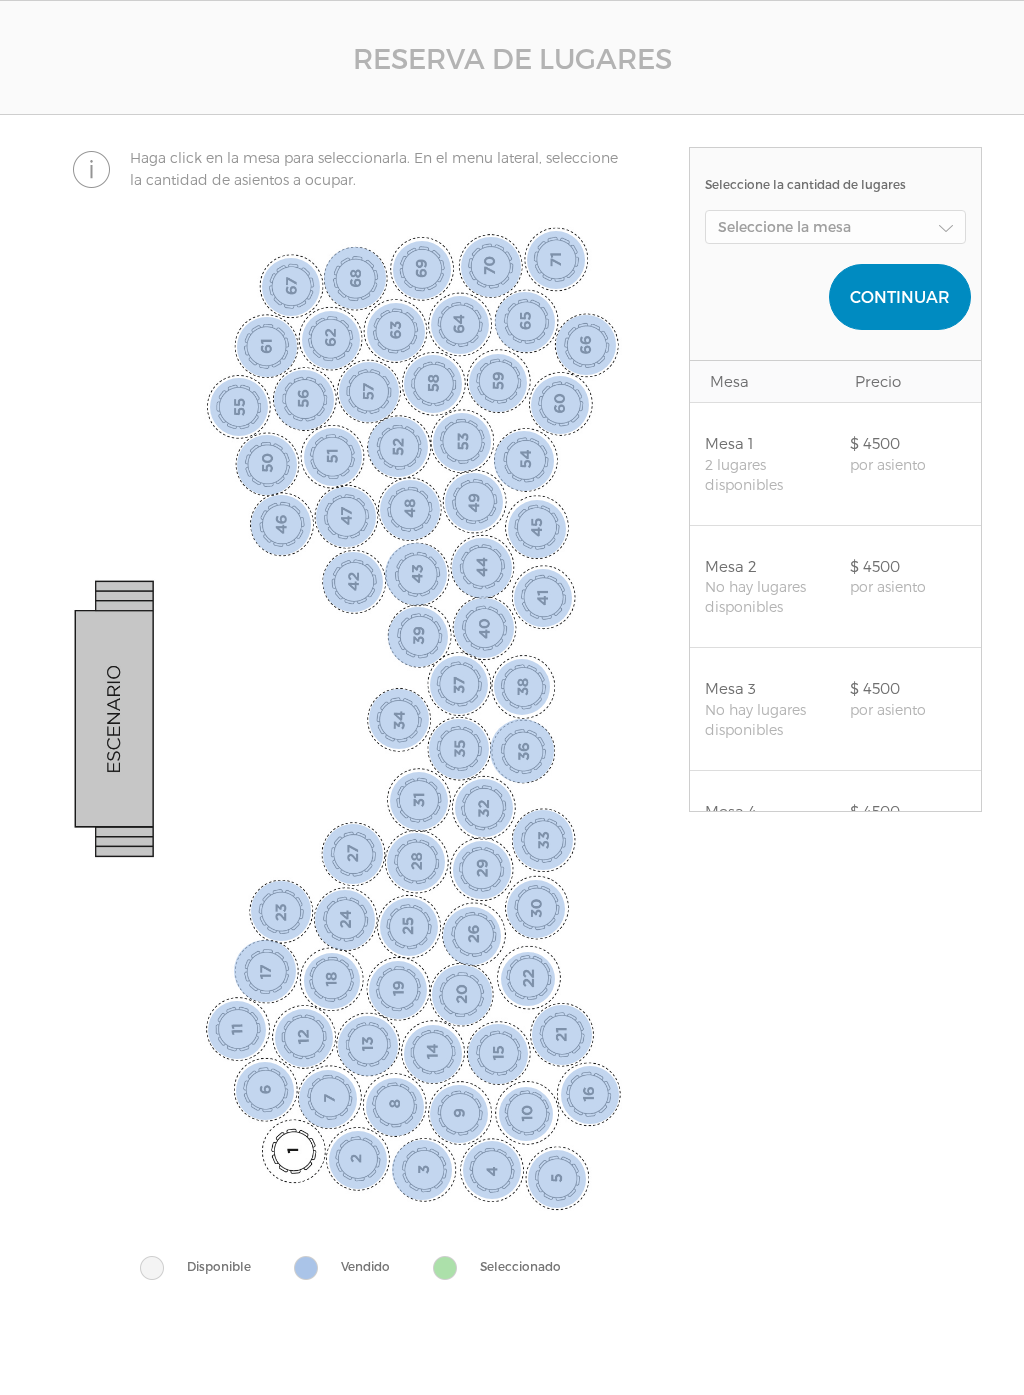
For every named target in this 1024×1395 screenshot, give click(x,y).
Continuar (900, 296)
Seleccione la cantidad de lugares (805, 184)
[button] (835, 227)
